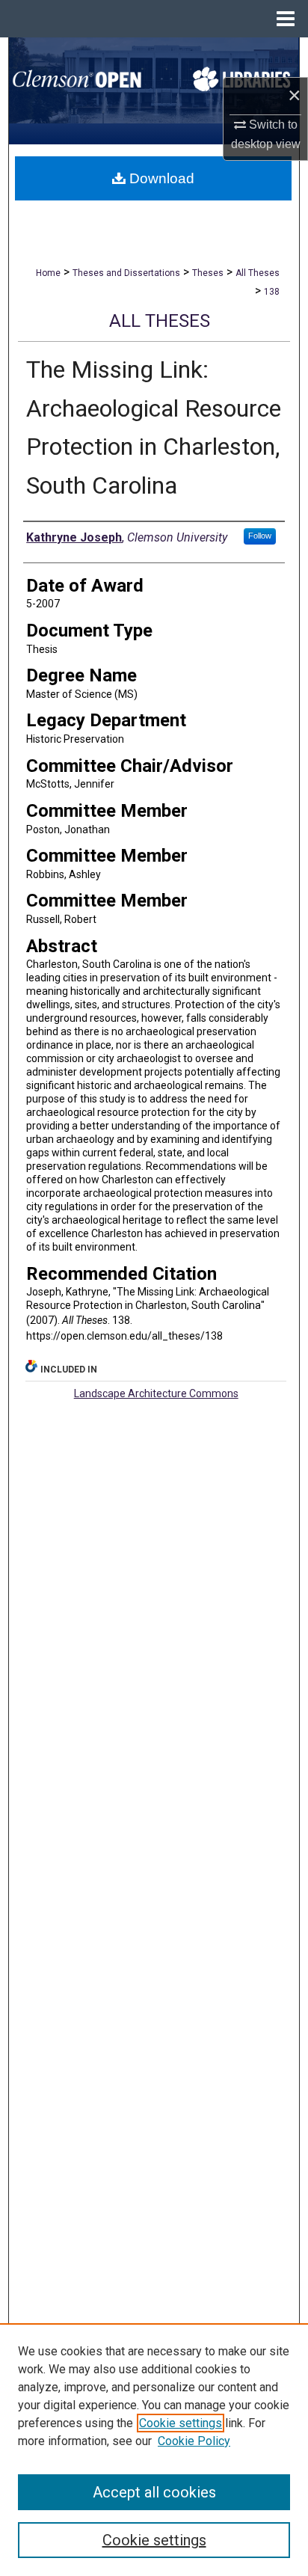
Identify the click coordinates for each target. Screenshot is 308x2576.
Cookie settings (181, 2423)
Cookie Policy (194, 2441)
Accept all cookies (154, 2492)
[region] (154, 2450)
